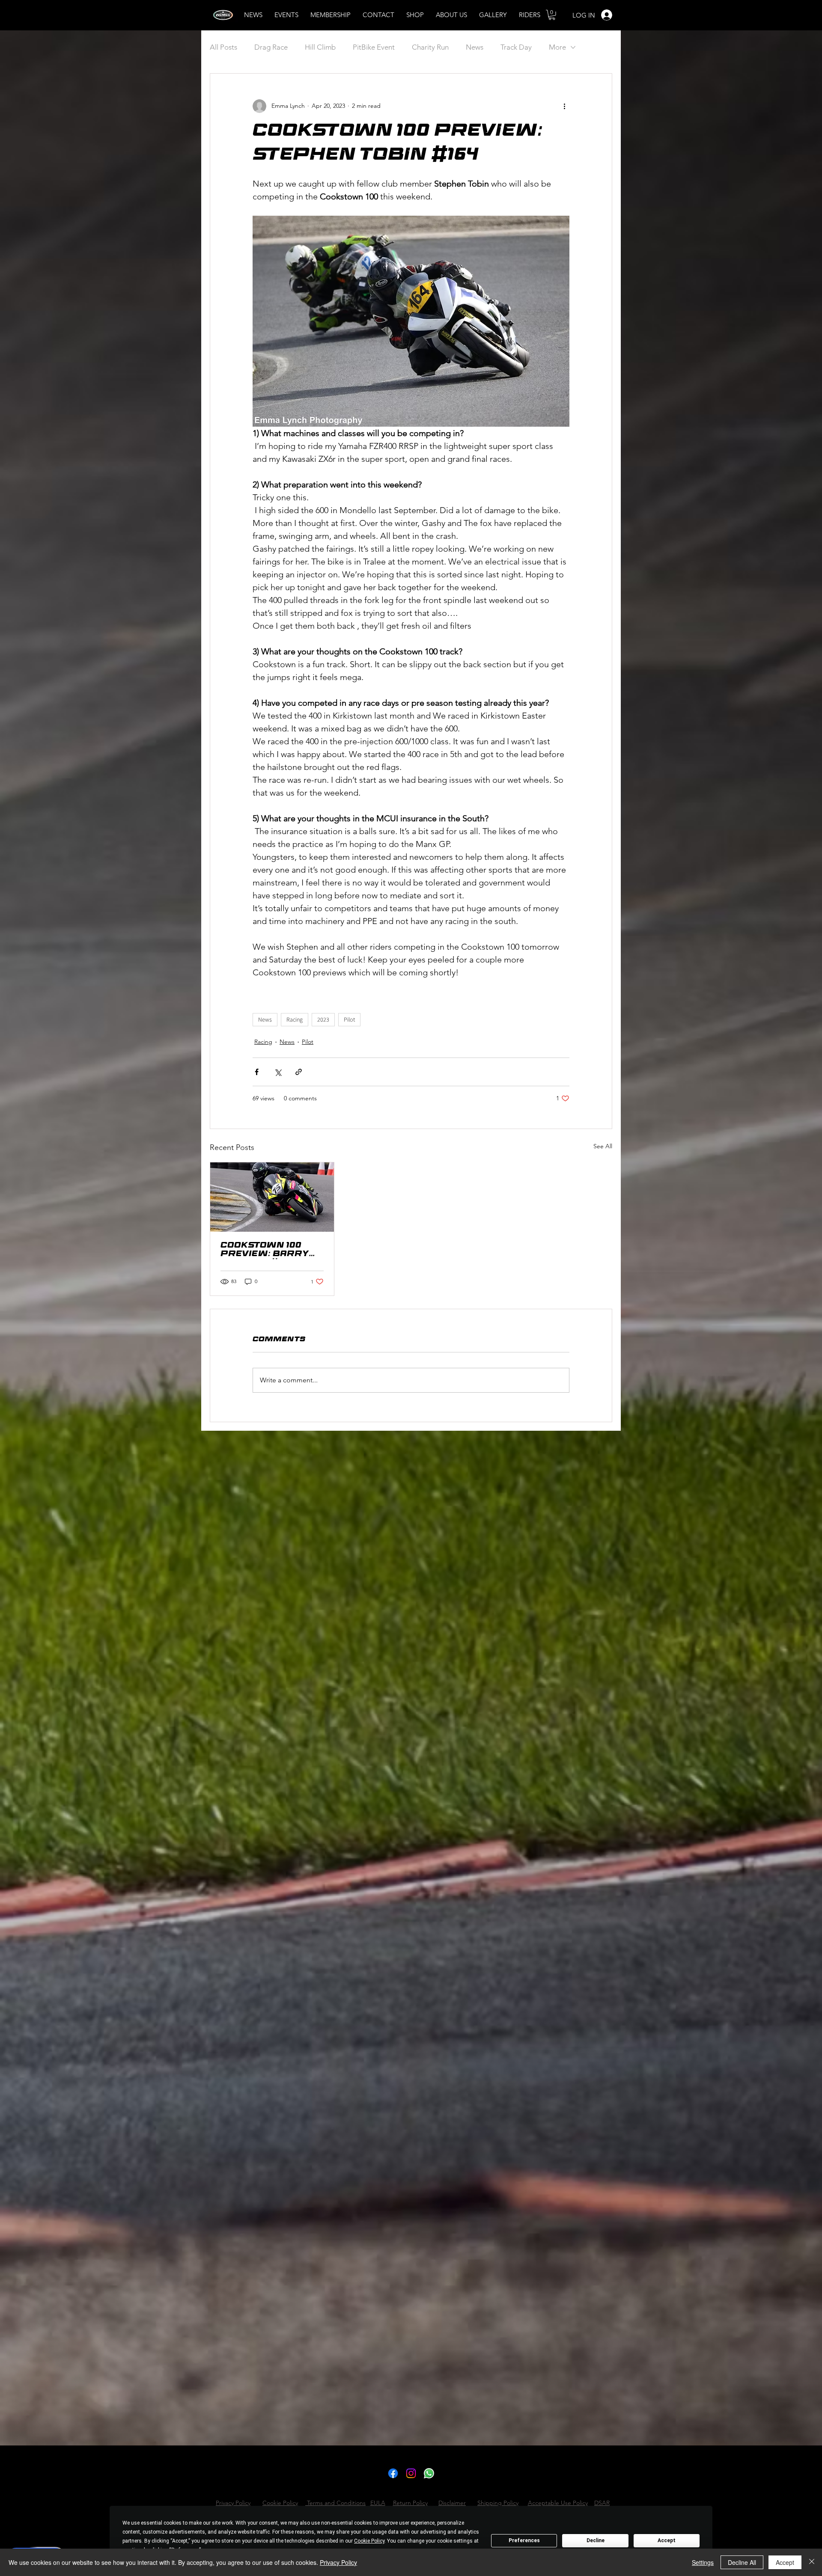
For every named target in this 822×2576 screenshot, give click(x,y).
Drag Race (271, 47)
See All (603, 1146)
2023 (323, 1019)
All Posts (223, 47)
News (475, 47)
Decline (596, 2540)
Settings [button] (703, 2562)
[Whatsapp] (429, 2473)
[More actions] (564, 106)
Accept (667, 2540)
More (557, 47)
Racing (295, 1019)
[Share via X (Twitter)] (278, 1072)
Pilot (349, 1019)
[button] (552, 15)
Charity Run (430, 47)
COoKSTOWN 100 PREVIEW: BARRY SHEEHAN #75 (265, 1251)
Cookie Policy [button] (369, 2541)
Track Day (516, 47)
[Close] (812, 2562)
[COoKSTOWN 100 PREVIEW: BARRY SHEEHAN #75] (272, 1197)
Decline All (742, 2562)
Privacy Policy (338, 2562)
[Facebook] (393, 2473)
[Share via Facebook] (257, 1072)
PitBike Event (374, 47)
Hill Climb (320, 47)
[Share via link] (299, 1072)
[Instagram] (411, 2473)
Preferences (524, 2540)
